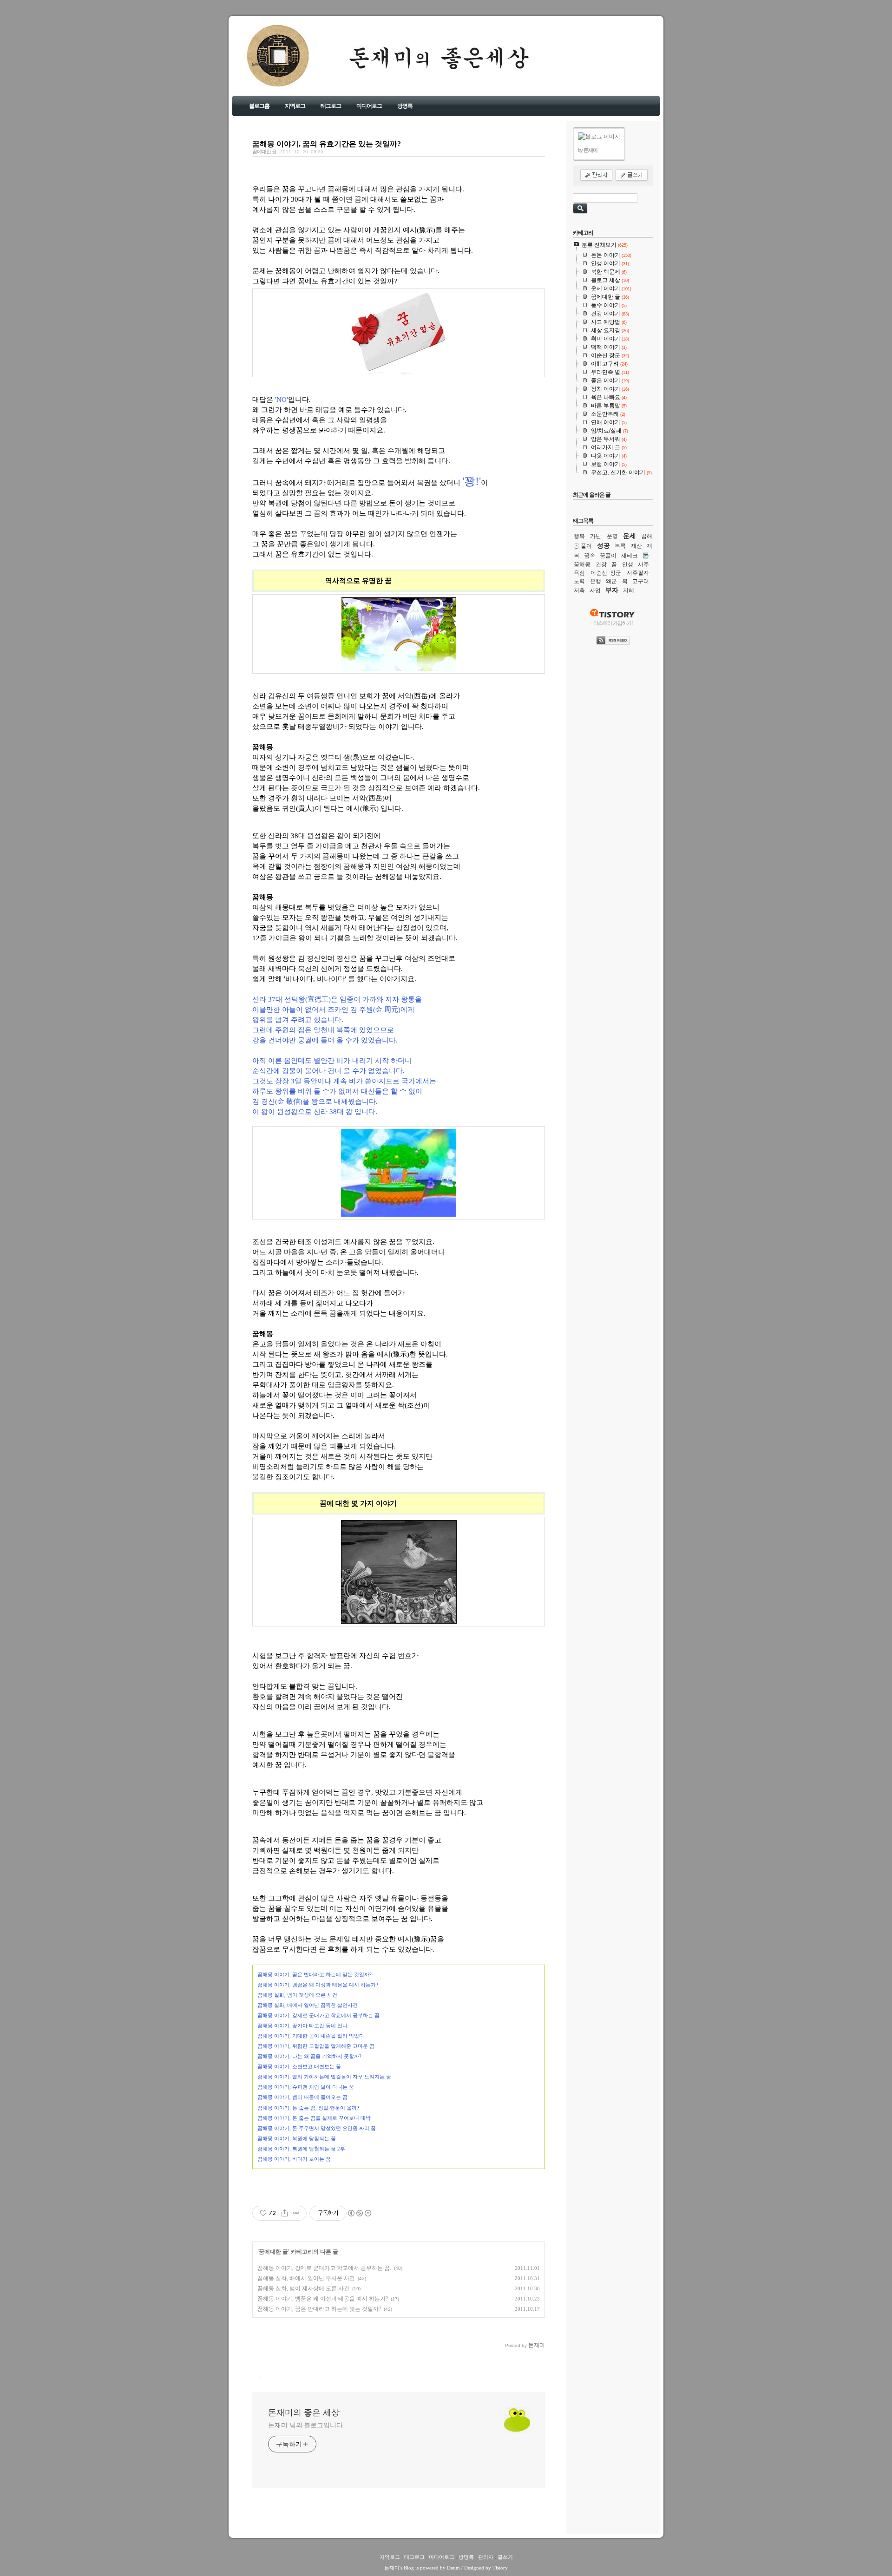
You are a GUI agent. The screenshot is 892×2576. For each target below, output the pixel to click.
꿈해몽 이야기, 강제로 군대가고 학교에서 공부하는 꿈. (324, 2268)
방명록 (405, 106)
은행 (596, 581)
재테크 (630, 556)
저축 (579, 590)
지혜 (629, 590)
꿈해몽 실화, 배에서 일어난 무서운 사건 (306, 2278)
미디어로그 (369, 106)
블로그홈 (259, 106)
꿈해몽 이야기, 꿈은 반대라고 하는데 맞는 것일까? (319, 2309)
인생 (628, 564)
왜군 (611, 581)
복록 (620, 546)
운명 (612, 536)
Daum (453, 2568)
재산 (636, 546)
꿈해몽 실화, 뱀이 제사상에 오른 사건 (303, 2288)
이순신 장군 (606, 573)
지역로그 (295, 106)
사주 (643, 564)
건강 (601, 564)
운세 (630, 536)
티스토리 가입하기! (613, 623)
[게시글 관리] (296, 2213)
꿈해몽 (582, 564)
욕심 (579, 573)
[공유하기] (285, 2213)
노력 (579, 581)
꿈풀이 (608, 556)
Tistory (500, 2568)
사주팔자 (638, 573)
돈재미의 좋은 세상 (265, 64)
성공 (603, 545)
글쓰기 (505, 2557)
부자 (612, 590)
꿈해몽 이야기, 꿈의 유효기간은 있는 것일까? (327, 144)
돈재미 (392, 2568)
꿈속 (590, 556)
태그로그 (331, 106)
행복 (579, 536)
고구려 (641, 581)
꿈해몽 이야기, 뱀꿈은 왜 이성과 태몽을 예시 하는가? (323, 2299)
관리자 (486, 2557)
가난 (596, 536)
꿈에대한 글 (264, 151)
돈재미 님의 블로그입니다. (306, 2425)
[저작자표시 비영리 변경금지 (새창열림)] (359, 2213)
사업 (595, 590)
